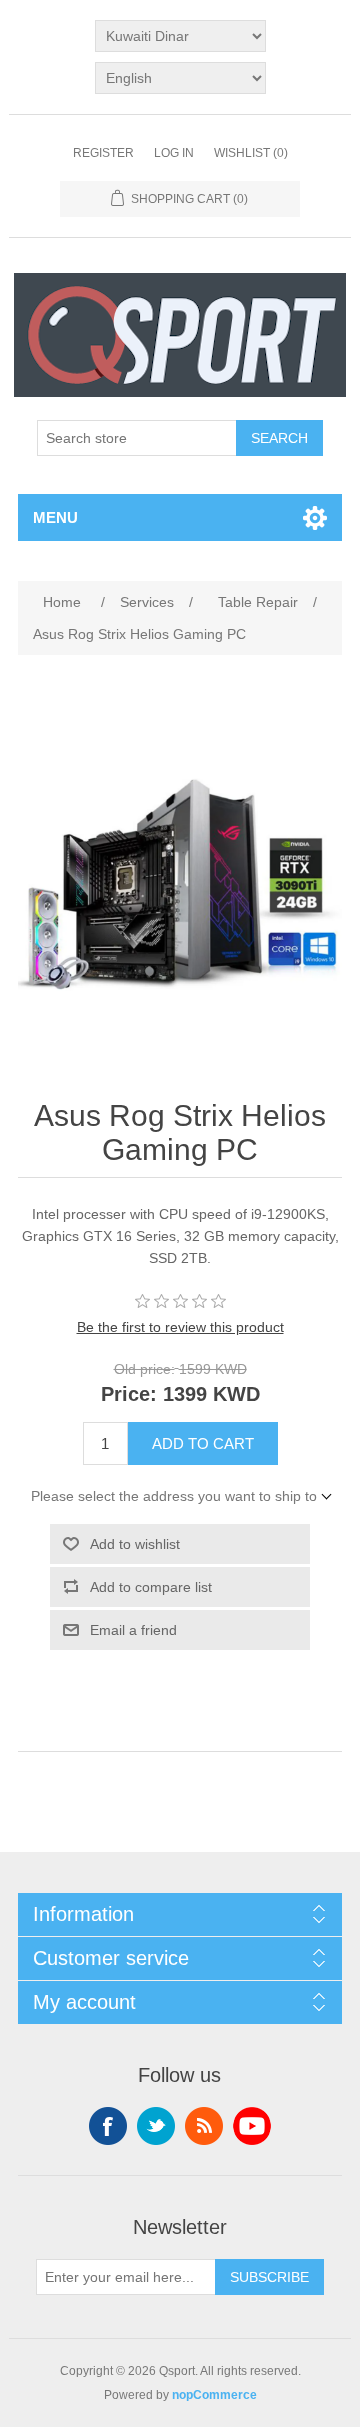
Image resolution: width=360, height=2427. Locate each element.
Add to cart (203, 1443)
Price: (129, 1395)
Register (103, 153)
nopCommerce (214, 2395)
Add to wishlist (135, 1544)
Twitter (156, 2126)
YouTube (252, 2126)
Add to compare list (151, 1587)
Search (279, 438)
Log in (174, 153)
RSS (204, 2126)
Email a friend (133, 1630)
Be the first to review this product (180, 1327)
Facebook (108, 2126)
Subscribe (269, 2277)
